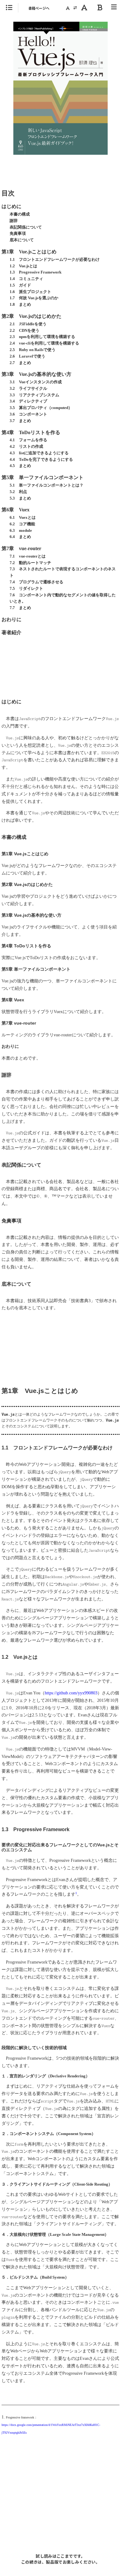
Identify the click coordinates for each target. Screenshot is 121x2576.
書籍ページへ (39, 8)
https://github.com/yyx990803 (71, 1693)
